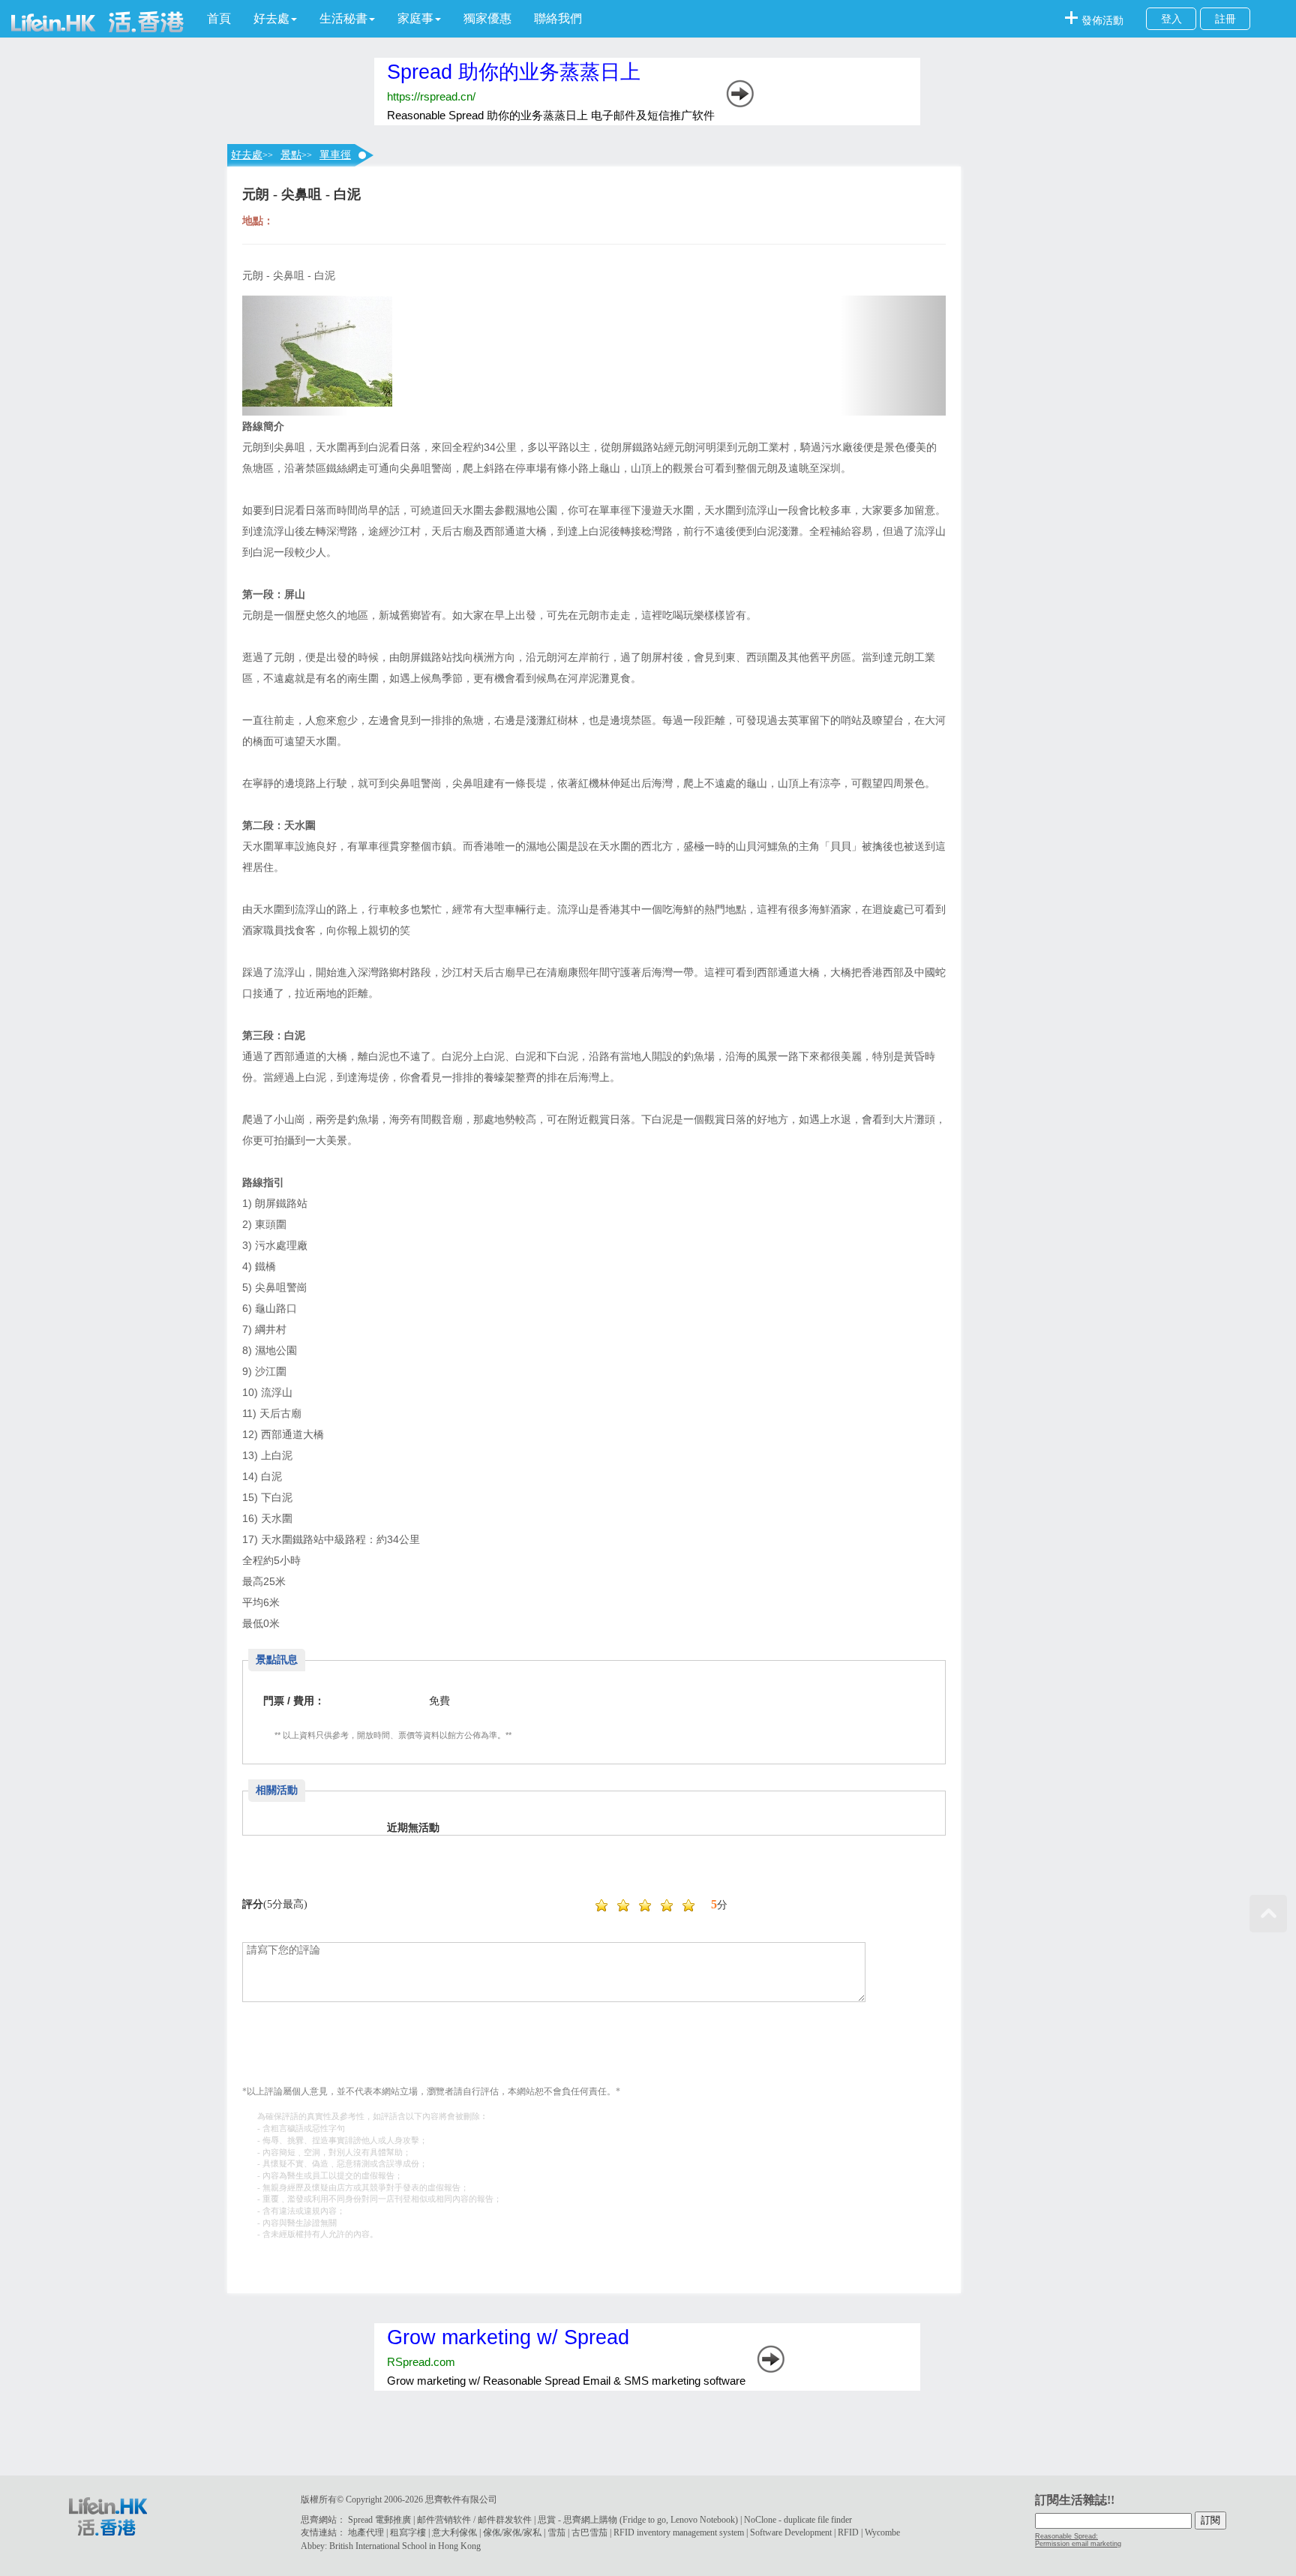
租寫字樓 (408, 2532)
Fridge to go (644, 2520)
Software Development (791, 2532)
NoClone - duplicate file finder (798, 2520)
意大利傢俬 (454, 2532)
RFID (848, 2532)
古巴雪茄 (589, 2532)
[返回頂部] (1268, 1914)
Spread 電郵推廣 (379, 2520)
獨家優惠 (487, 18)
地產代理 (366, 2532)
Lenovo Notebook (703, 2520)
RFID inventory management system (679, 2532)
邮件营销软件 (444, 2520)
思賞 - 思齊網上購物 (577, 2520)
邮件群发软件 (505, 2520)
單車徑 (335, 155)
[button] (275, 19)
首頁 (219, 18)
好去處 (247, 155)
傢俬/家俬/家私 (512, 2532)
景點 (291, 155)
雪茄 (556, 2532)
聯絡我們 (558, 18)
